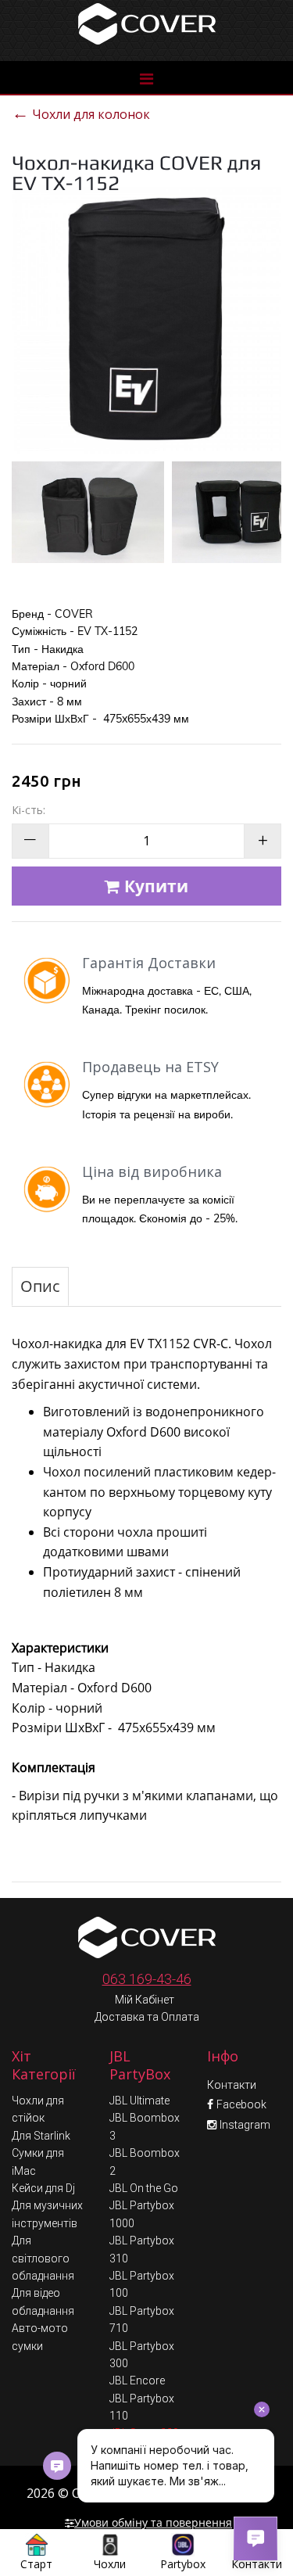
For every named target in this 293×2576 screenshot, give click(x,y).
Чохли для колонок (81, 112)
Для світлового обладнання (43, 2258)
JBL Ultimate (139, 2101)
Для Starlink (41, 2136)
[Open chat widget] (255, 2538)
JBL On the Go (144, 2188)
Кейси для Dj (43, 2188)
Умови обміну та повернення (153, 2522)
